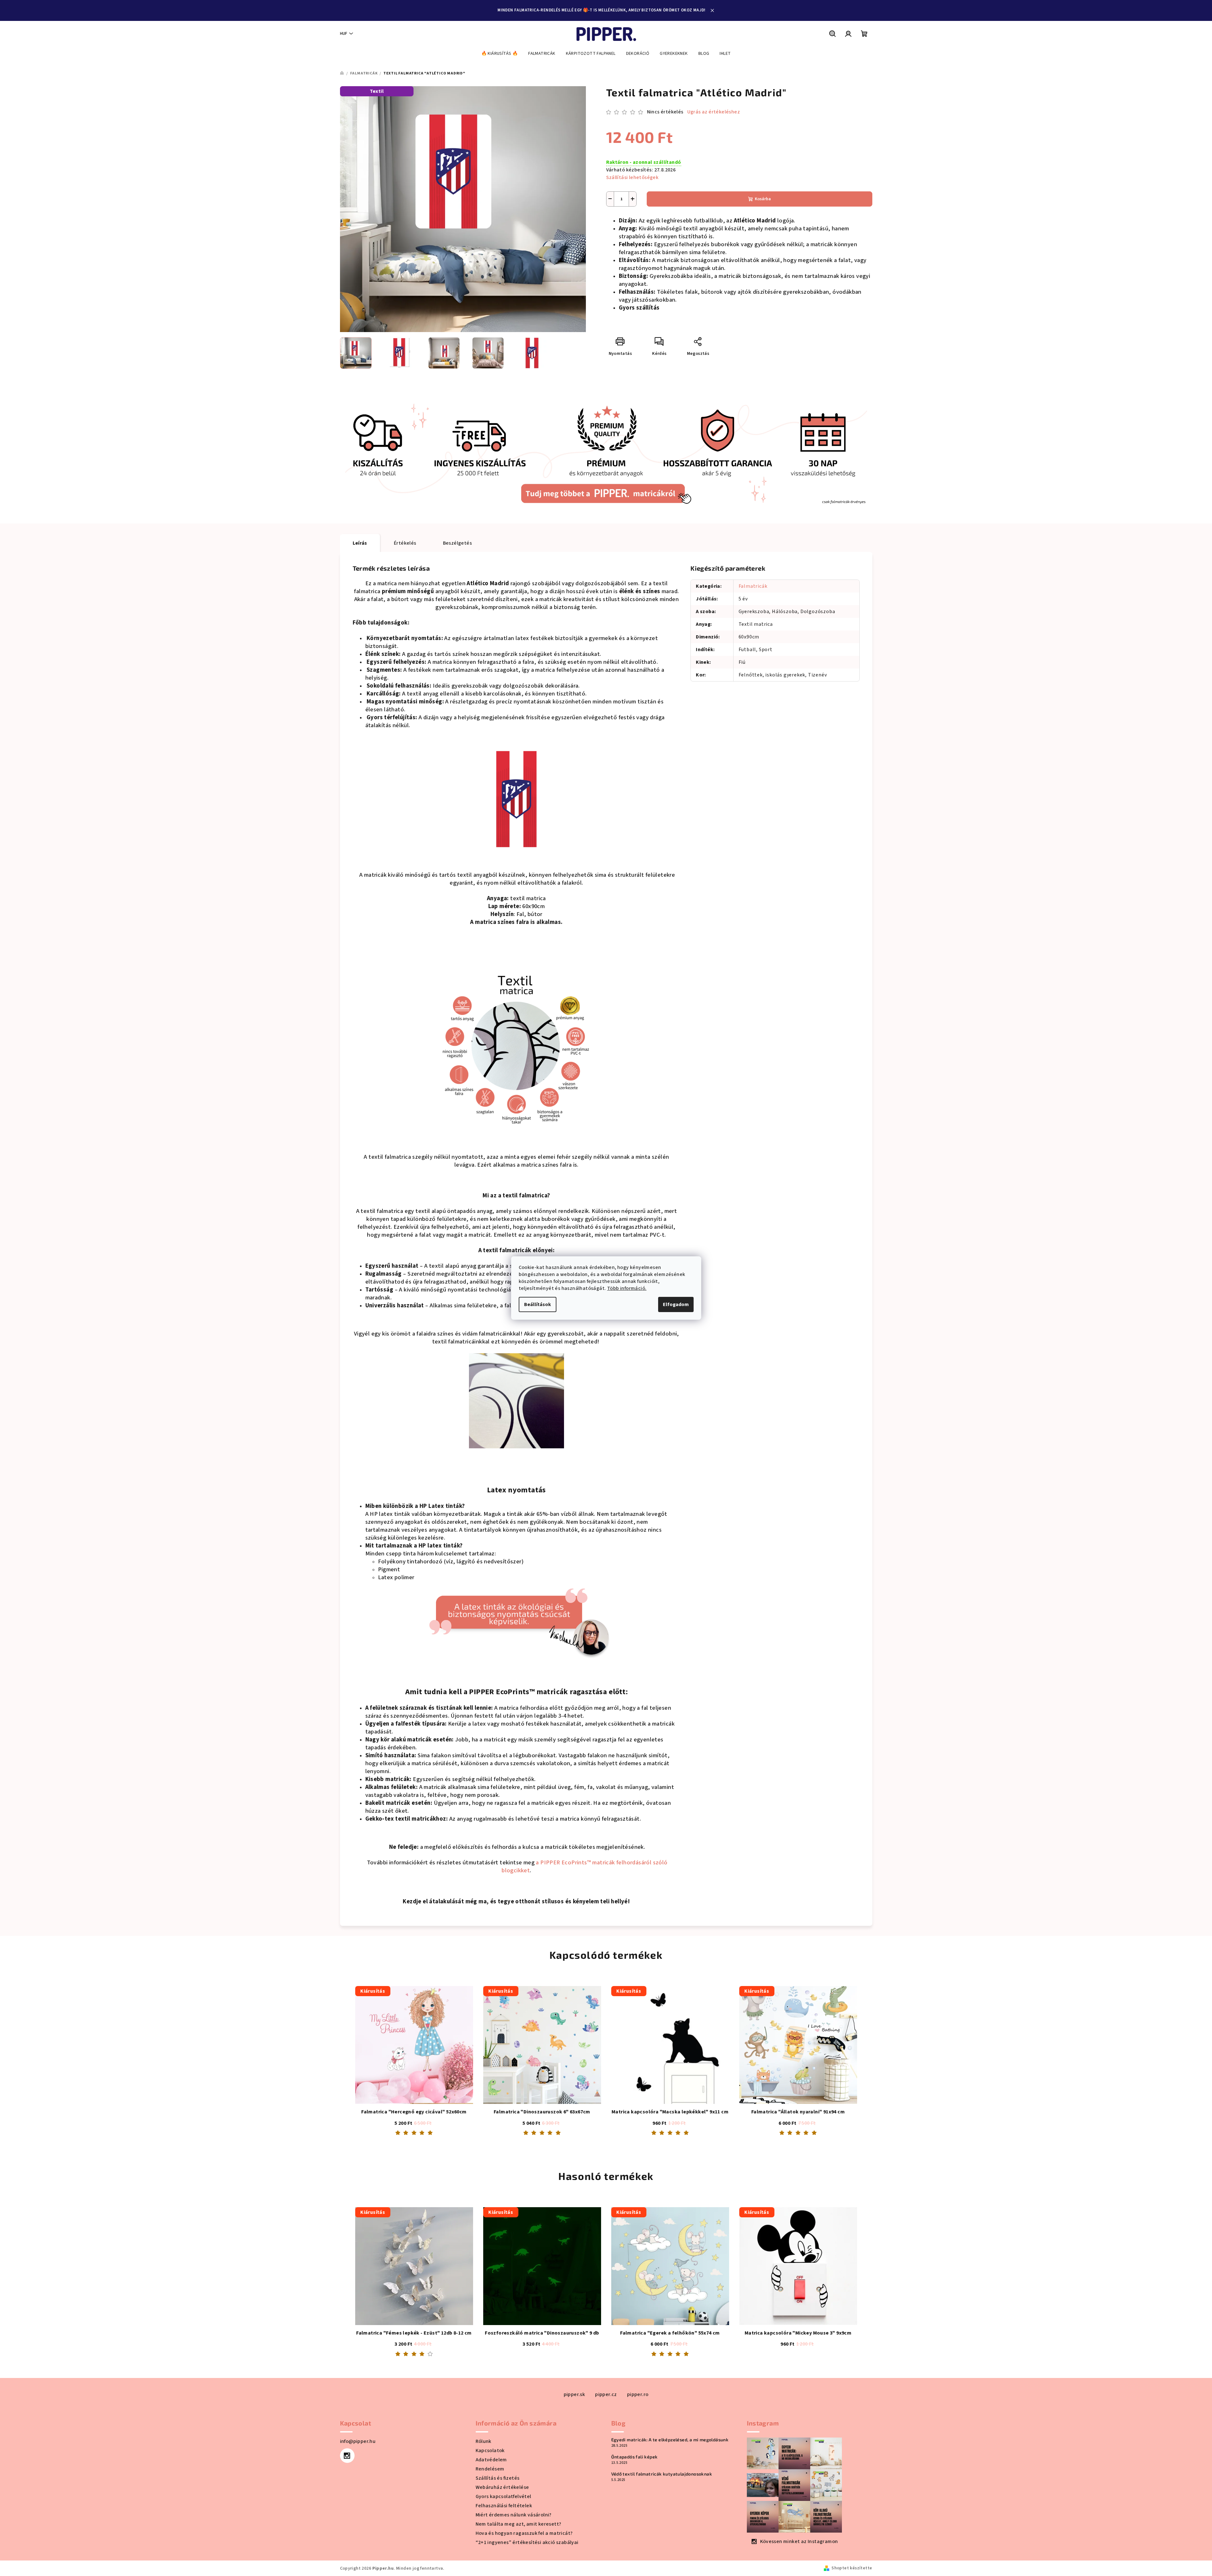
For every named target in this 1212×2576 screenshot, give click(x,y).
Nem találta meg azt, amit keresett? (519, 2524)
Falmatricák (753, 586)
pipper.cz (606, 2394)
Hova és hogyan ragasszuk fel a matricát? (524, 2533)
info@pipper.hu (358, 2441)
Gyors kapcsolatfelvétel (503, 2496)
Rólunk (484, 2441)
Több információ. (627, 1288)
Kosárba (763, 199)
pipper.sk (574, 2394)
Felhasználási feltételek (504, 2506)
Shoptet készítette (852, 2568)
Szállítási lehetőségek (632, 177)
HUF (344, 34)
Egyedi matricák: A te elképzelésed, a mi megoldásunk (670, 2440)
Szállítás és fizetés (498, 2478)
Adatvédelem (491, 2460)
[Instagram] (347, 2456)
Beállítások (538, 1304)
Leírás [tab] (360, 543)
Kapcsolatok (490, 2451)
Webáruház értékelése (502, 2487)
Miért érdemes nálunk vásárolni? (514, 2515)
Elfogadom (676, 1304)
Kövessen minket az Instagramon (799, 2541)
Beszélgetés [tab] (457, 543)
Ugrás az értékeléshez (714, 112)
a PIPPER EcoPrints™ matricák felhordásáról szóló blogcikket (584, 1866)
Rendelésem (490, 2469)
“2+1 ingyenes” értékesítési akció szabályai (527, 2542)
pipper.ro (638, 2394)
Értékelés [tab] (405, 543)
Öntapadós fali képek (635, 2457)
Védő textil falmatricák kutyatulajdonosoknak (662, 2474)
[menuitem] (500, 54)
